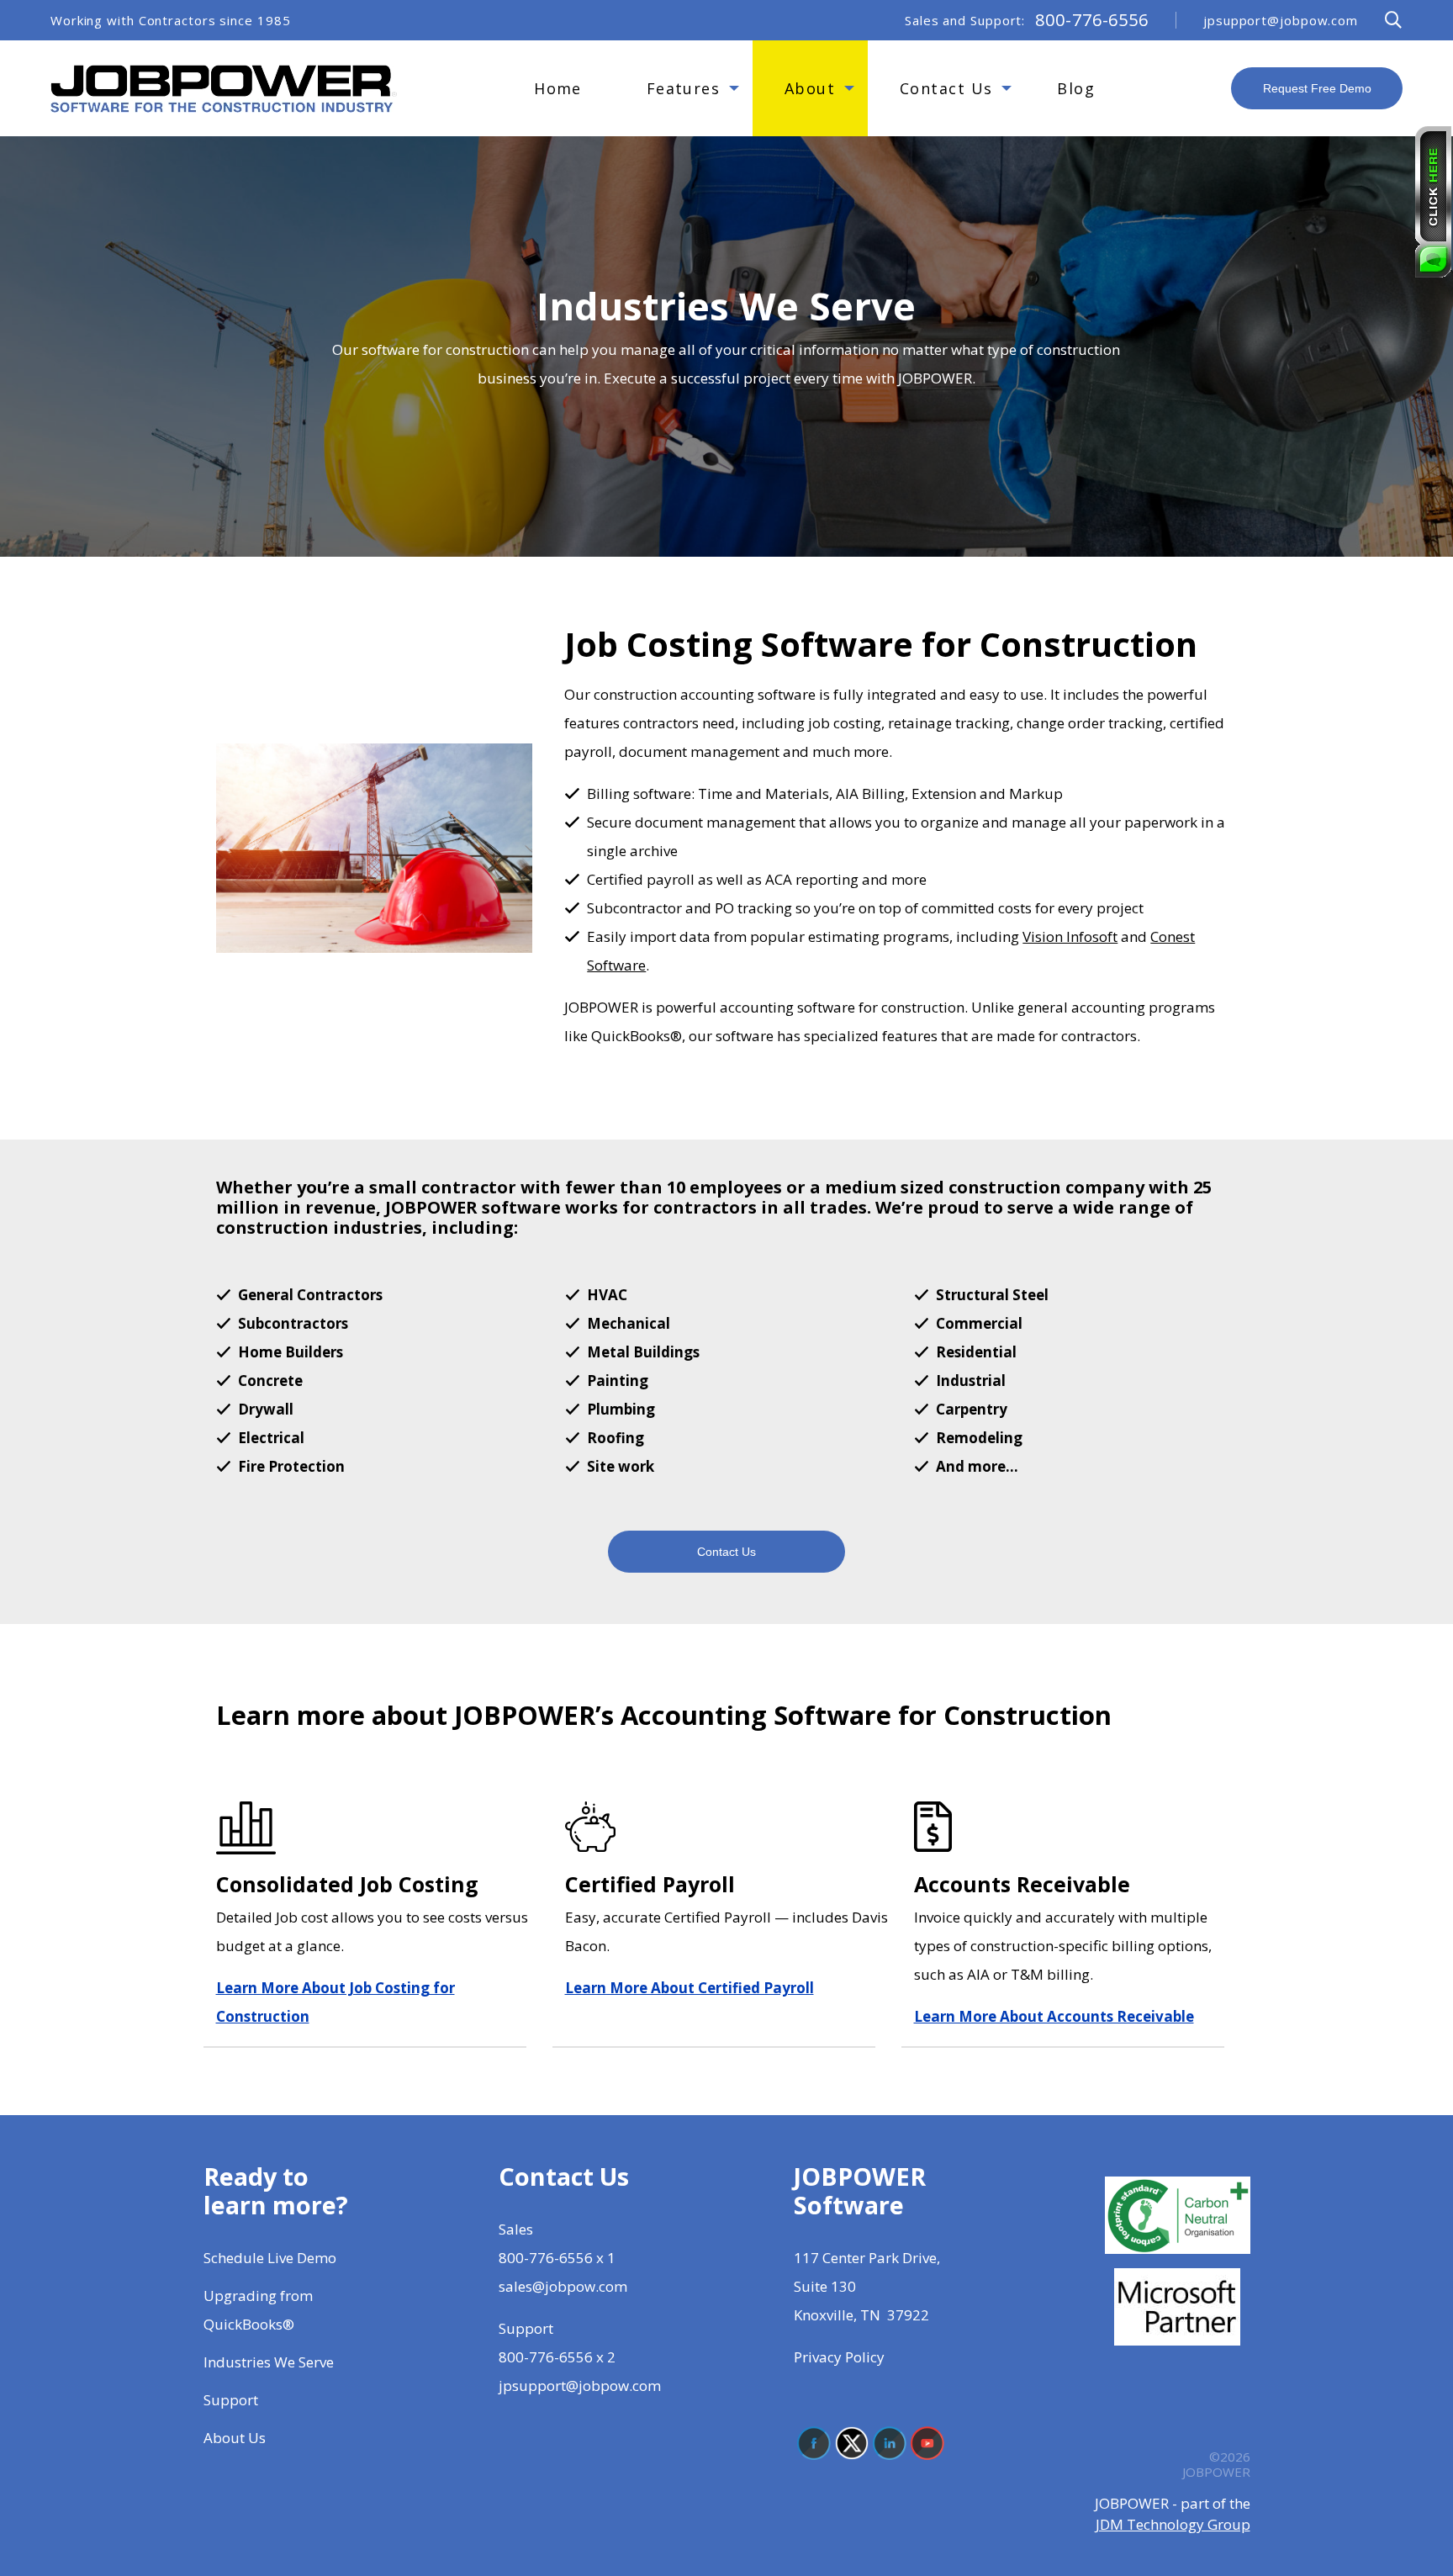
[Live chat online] (1433, 202)
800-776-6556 (1092, 20)
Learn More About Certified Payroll (690, 1988)
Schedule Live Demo (272, 2258)
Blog (1076, 88)
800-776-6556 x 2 (557, 2357)
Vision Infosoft (1070, 936)
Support (231, 2400)
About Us (236, 2438)
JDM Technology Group (1173, 2524)
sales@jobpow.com (563, 2286)
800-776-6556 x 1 (557, 2258)
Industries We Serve (269, 2362)
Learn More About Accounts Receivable (1054, 2016)
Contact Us (946, 88)
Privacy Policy (839, 2357)
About (810, 88)
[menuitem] (558, 88)
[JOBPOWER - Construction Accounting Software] (224, 87)
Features (684, 88)
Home (558, 88)
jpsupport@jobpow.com (1281, 21)
